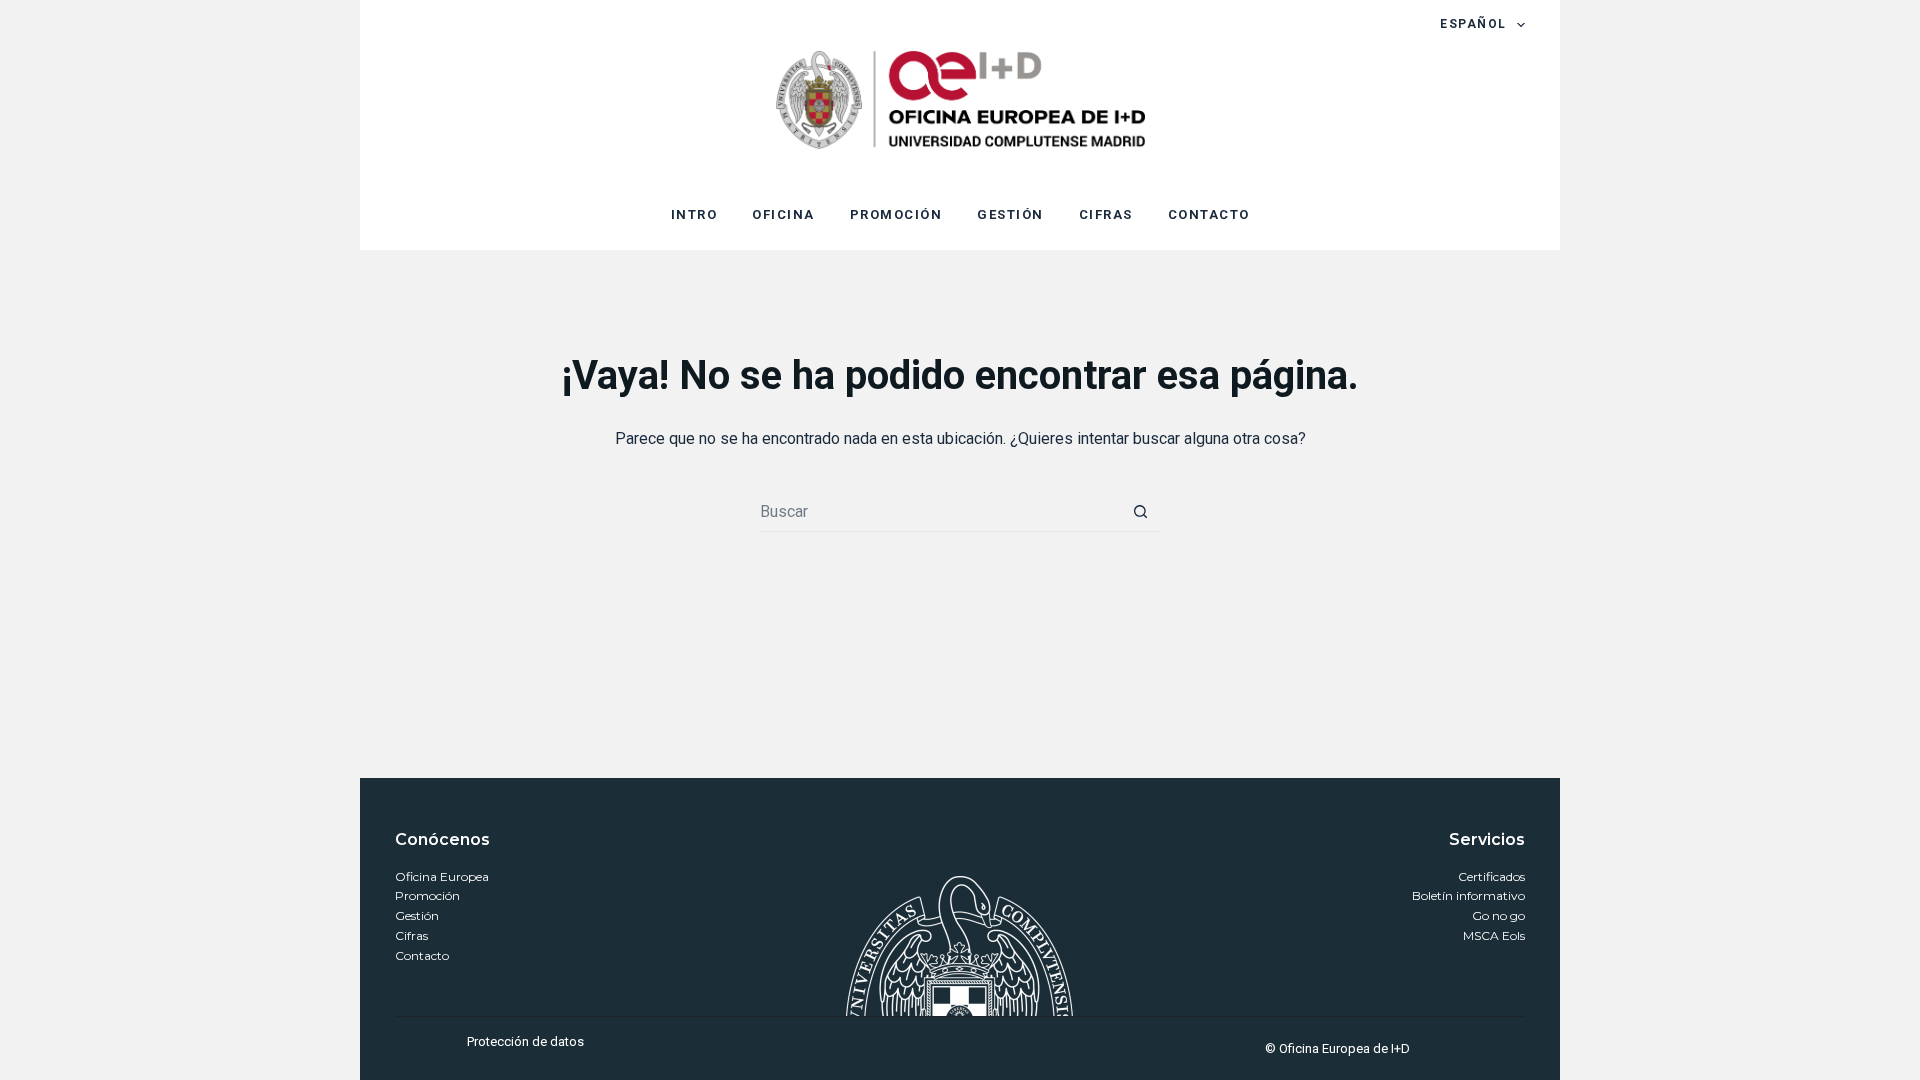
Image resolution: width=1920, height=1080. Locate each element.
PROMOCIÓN (896, 214)
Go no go (1498, 915)
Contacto (422, 955)
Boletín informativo (1468, 895)
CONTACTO (1209, 214)
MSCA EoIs (1494, 935)
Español (1473, 24)
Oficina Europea (442, 876)
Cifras (411, 935)
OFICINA (783, 214)
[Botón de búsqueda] (1140, 512)
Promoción (427, 895)
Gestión (417, 915)
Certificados (1491, 876)
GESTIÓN (1010, 214)
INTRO (694, 214)
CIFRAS (1106, 214)
